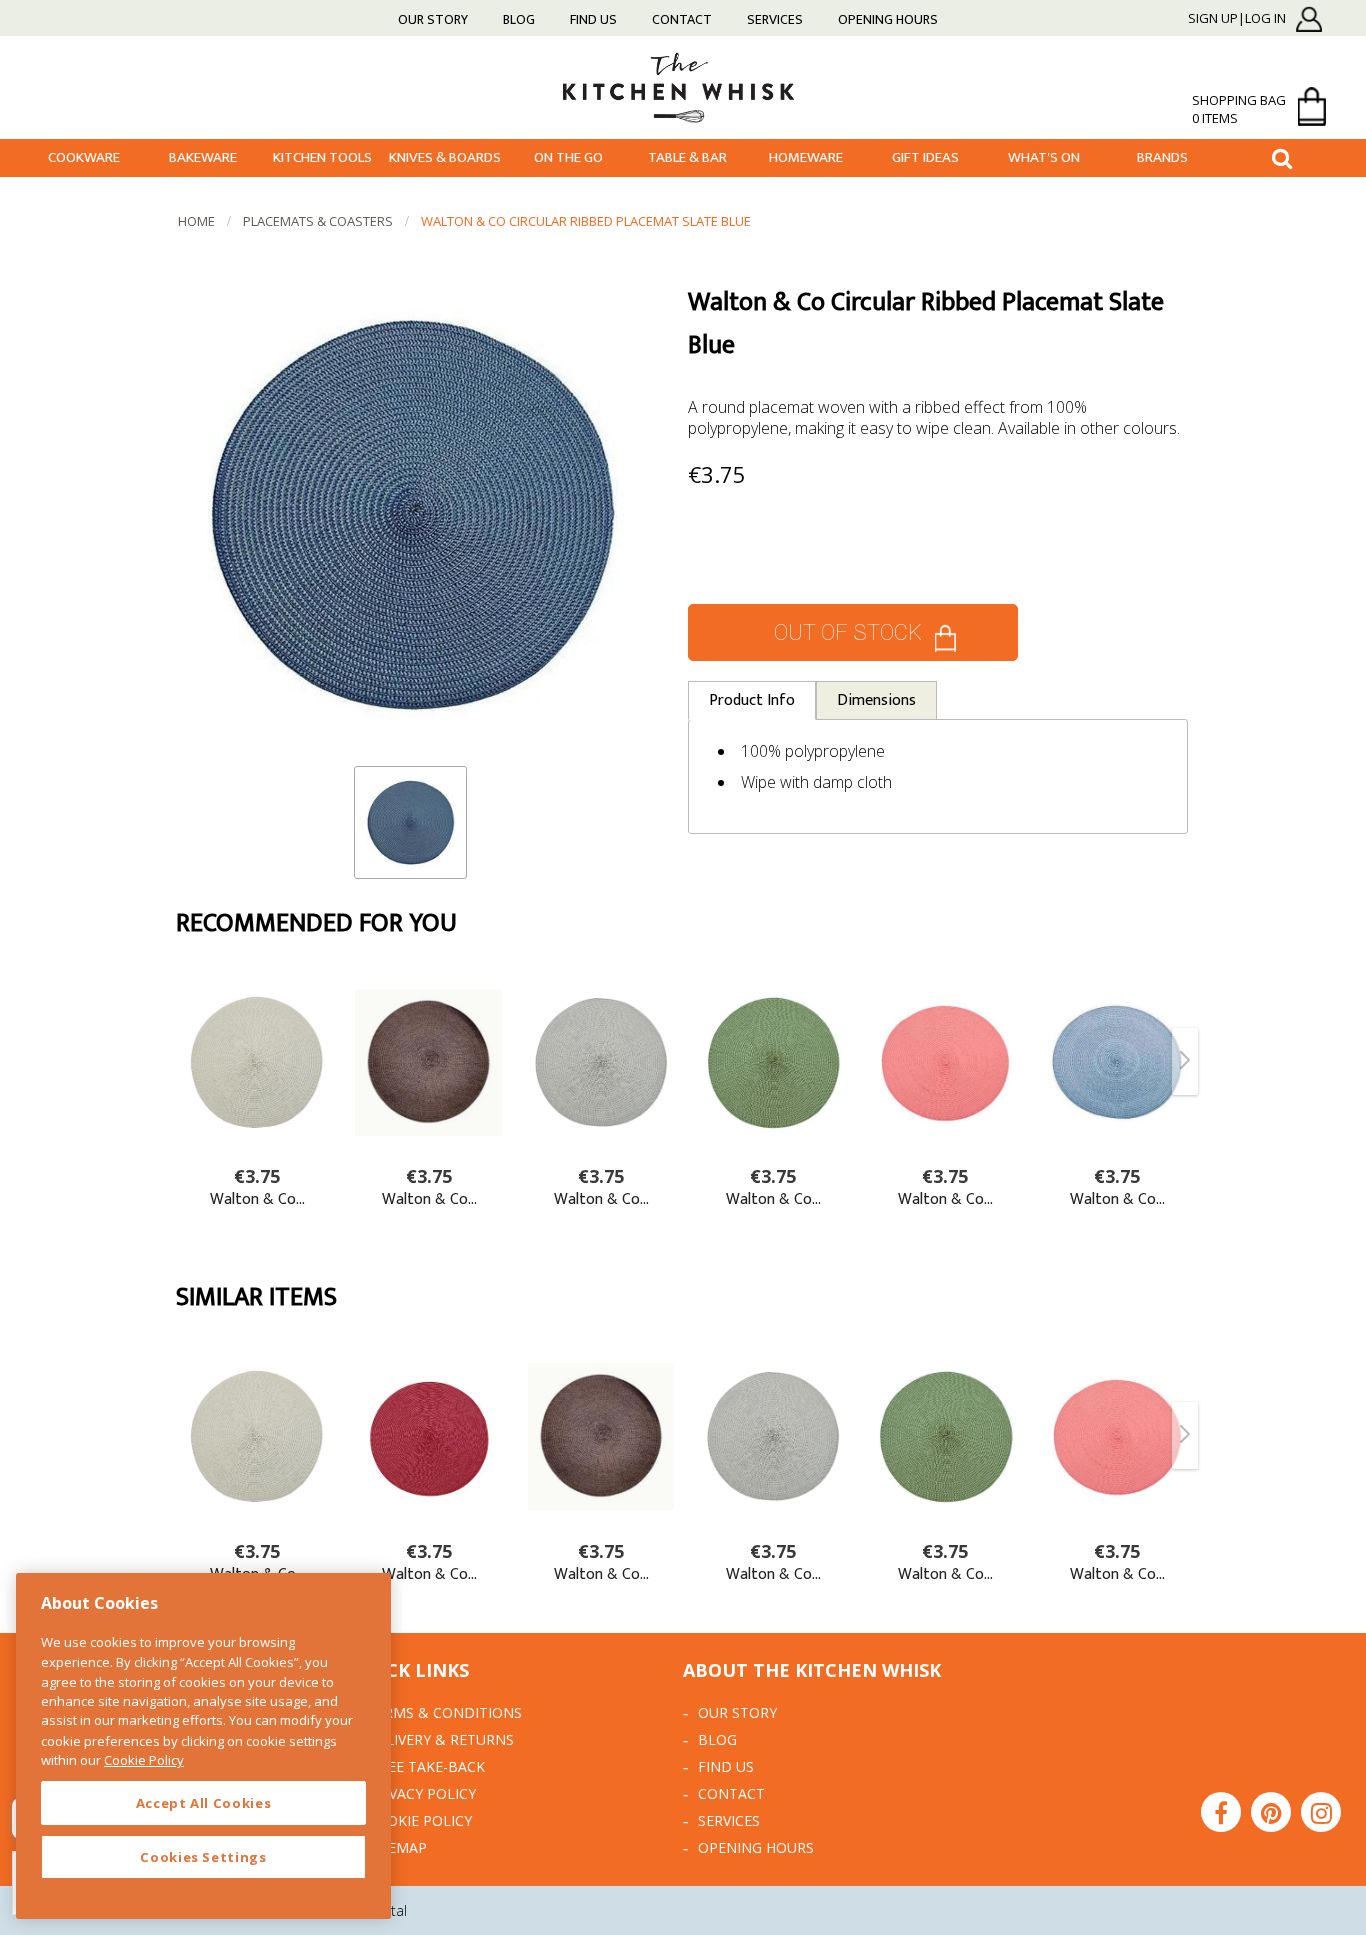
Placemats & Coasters (318, 221)
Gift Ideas (925, 157)
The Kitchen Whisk (683, 86)
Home (196, 221)
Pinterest (1271, 1812)
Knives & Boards (445, 157)
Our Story (433, 19)
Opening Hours (888, 19)
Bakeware (203, 157)
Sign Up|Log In (1237, 19)
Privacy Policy (421, 1793)
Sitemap (397, 1847)
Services (775, 19)
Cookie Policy (419, 1820)
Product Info (752, 700)
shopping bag (1239, 109)
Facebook (1221, 1812)
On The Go (568, 157)
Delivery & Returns (440, 1739)
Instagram (1321, 1812)
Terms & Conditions (444, 1712)
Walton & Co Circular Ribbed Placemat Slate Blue (586, 221)
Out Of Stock (848, 632)
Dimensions (876, 700)
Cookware (84, 157)
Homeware (806, 157)
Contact (682, 19)
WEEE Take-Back (426, 1766)
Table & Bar (687, 157)
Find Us (593, 19)
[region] (203, 1746)
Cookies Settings (203, 1857)
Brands (1162, 157)
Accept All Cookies (204, 1803)
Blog (519, 19)
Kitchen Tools (322, 157)
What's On (1044, 157)
